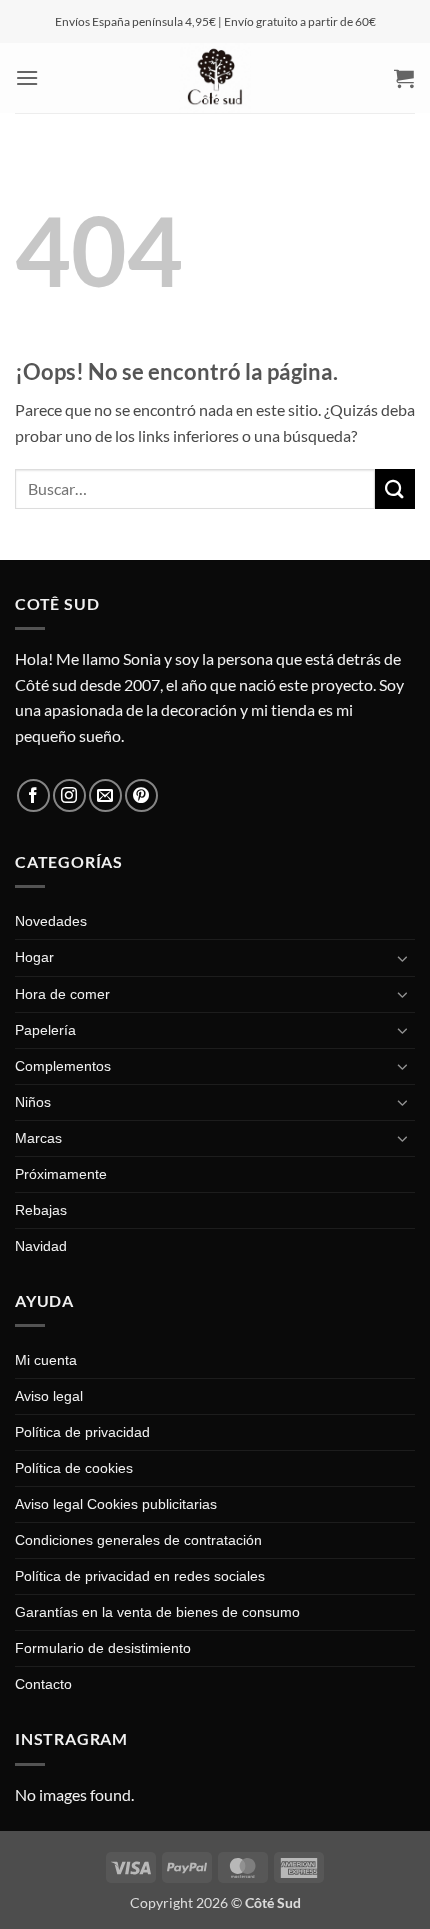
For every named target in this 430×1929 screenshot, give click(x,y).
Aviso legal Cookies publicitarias (116, 1504)
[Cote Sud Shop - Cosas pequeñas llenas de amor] (215, 78)
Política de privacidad (82, 1432)
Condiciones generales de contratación (138, 1540)
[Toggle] (403, 958)
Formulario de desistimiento (103, 1648)
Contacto (43, 1684)
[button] (27, 77)
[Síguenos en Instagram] (69, 795)
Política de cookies (74, 1468)
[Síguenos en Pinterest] (141, 795)
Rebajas (41, 1210)
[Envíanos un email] (105, 795)
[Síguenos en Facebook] (33, 795)
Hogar (34, 957)
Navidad (41, 1246)
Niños (33, 1102)
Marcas (38, 1138)
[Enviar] (395, 488)
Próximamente (61, 1174)
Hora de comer (62, 994)
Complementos (63, 1066)
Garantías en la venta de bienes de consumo (157, 1612)
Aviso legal (49, 1396)
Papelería (45, 1030)
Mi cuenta (46, 1360)
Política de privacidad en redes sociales (140, 1576)
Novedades (51, 921)
